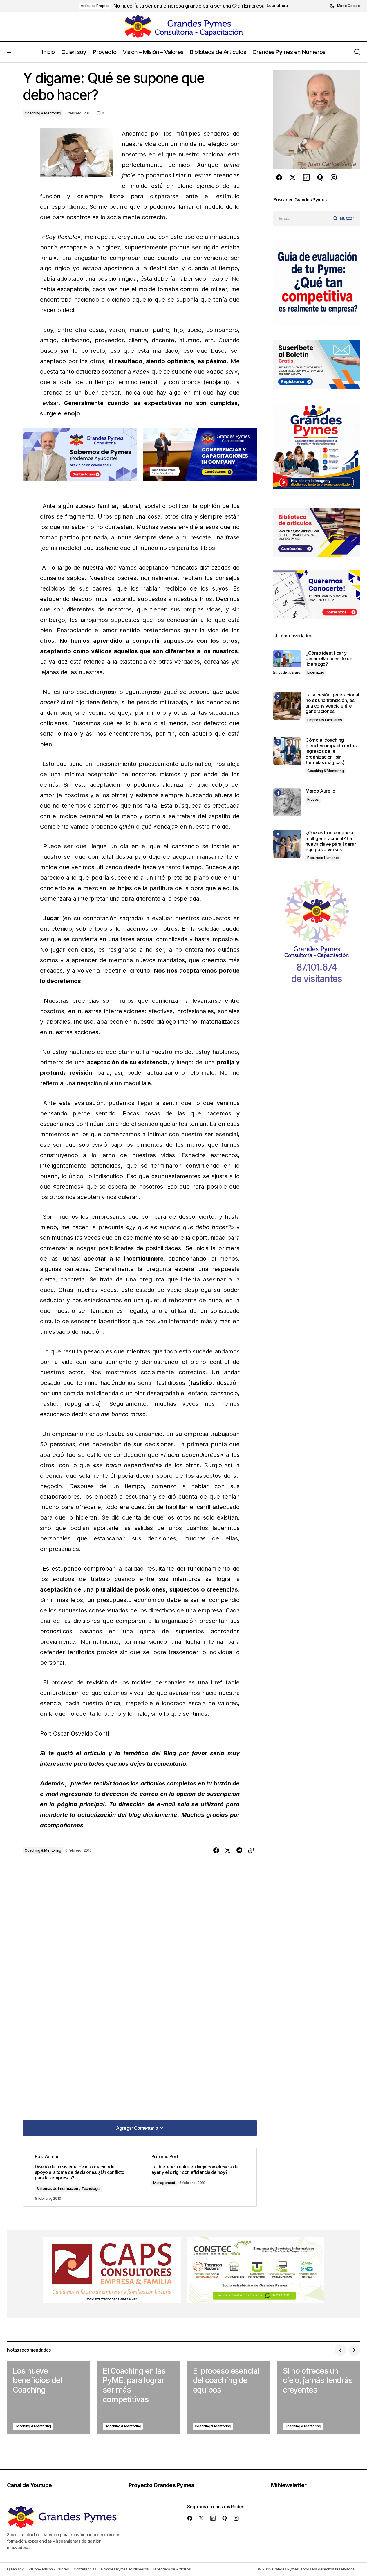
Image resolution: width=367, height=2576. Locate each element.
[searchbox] (302, 218)
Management (164, 2183)
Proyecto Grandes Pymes (161, 2485)
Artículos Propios (95, 6)
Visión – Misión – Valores (49, 2569)
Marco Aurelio (320, 791)
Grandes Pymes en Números (125, 2569)
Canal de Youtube (29, 2485)
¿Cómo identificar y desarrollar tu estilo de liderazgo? (329, 659)
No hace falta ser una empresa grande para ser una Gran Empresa (189, 6)
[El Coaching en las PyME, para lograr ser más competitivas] (138, 2397)
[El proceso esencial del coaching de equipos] (229, 2397)
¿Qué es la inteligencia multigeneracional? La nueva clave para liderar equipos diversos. (331, 841)
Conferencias (85, 2569)
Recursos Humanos (323, 858)
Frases (313, 799)
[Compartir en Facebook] (216, 1850)
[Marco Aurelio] (287, 802)
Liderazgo (316, 672)
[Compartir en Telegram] (239, 1850)
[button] (345, 6)
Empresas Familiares (324, 720)
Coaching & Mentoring (43, 113)
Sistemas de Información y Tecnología (68, 2189)
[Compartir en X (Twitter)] (228, 1850)
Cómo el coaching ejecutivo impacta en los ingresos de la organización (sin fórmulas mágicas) (331, 751)
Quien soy (15, 2569)
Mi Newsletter (289, 2485)
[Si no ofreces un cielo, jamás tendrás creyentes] (319, 2397)
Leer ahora (277, 6)
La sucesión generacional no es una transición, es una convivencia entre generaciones (332, 703)
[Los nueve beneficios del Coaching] (48, 2397)
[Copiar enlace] (251, 1850)
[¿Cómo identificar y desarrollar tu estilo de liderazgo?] (287, 664)
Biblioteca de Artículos (172, 2569)
